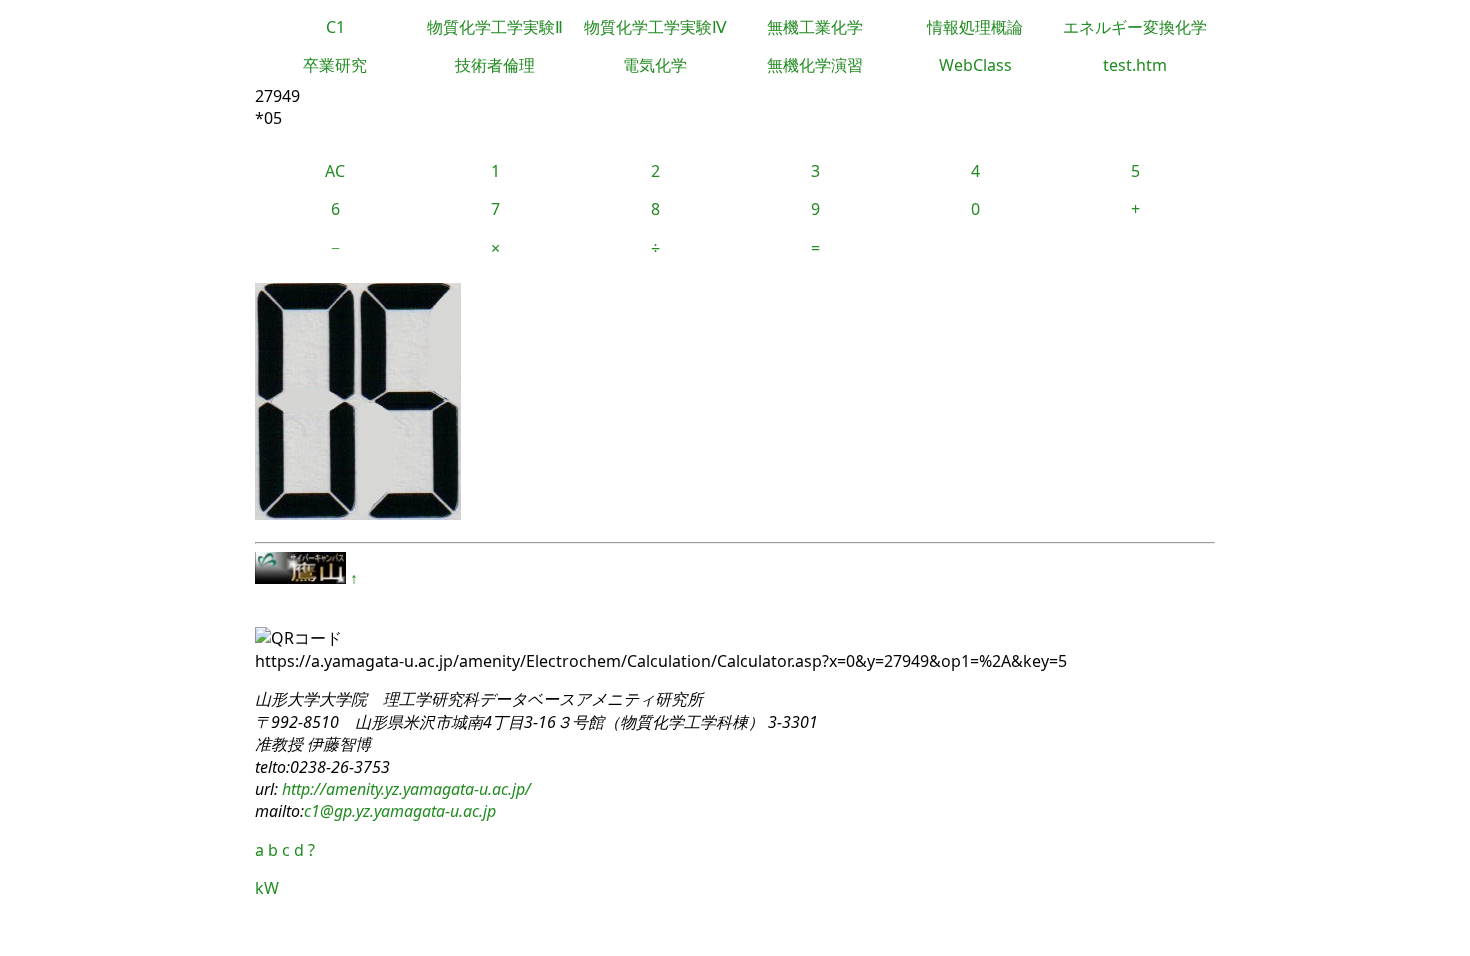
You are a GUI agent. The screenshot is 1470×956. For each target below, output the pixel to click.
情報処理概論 (975, 27)
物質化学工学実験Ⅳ (655, 27)
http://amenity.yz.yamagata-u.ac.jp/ (404, 789)
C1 (335, 27)
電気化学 (655, 65)
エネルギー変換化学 (1135, 27)
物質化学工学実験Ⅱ (495, 27)
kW (267, 888)
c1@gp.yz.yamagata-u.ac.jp (400, 811)
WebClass (975, 65)
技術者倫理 (495, 65)
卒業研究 (335, 65)
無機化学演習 (815, 65)
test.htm (1135, 65)
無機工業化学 (815, 27)
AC (335, 171)
